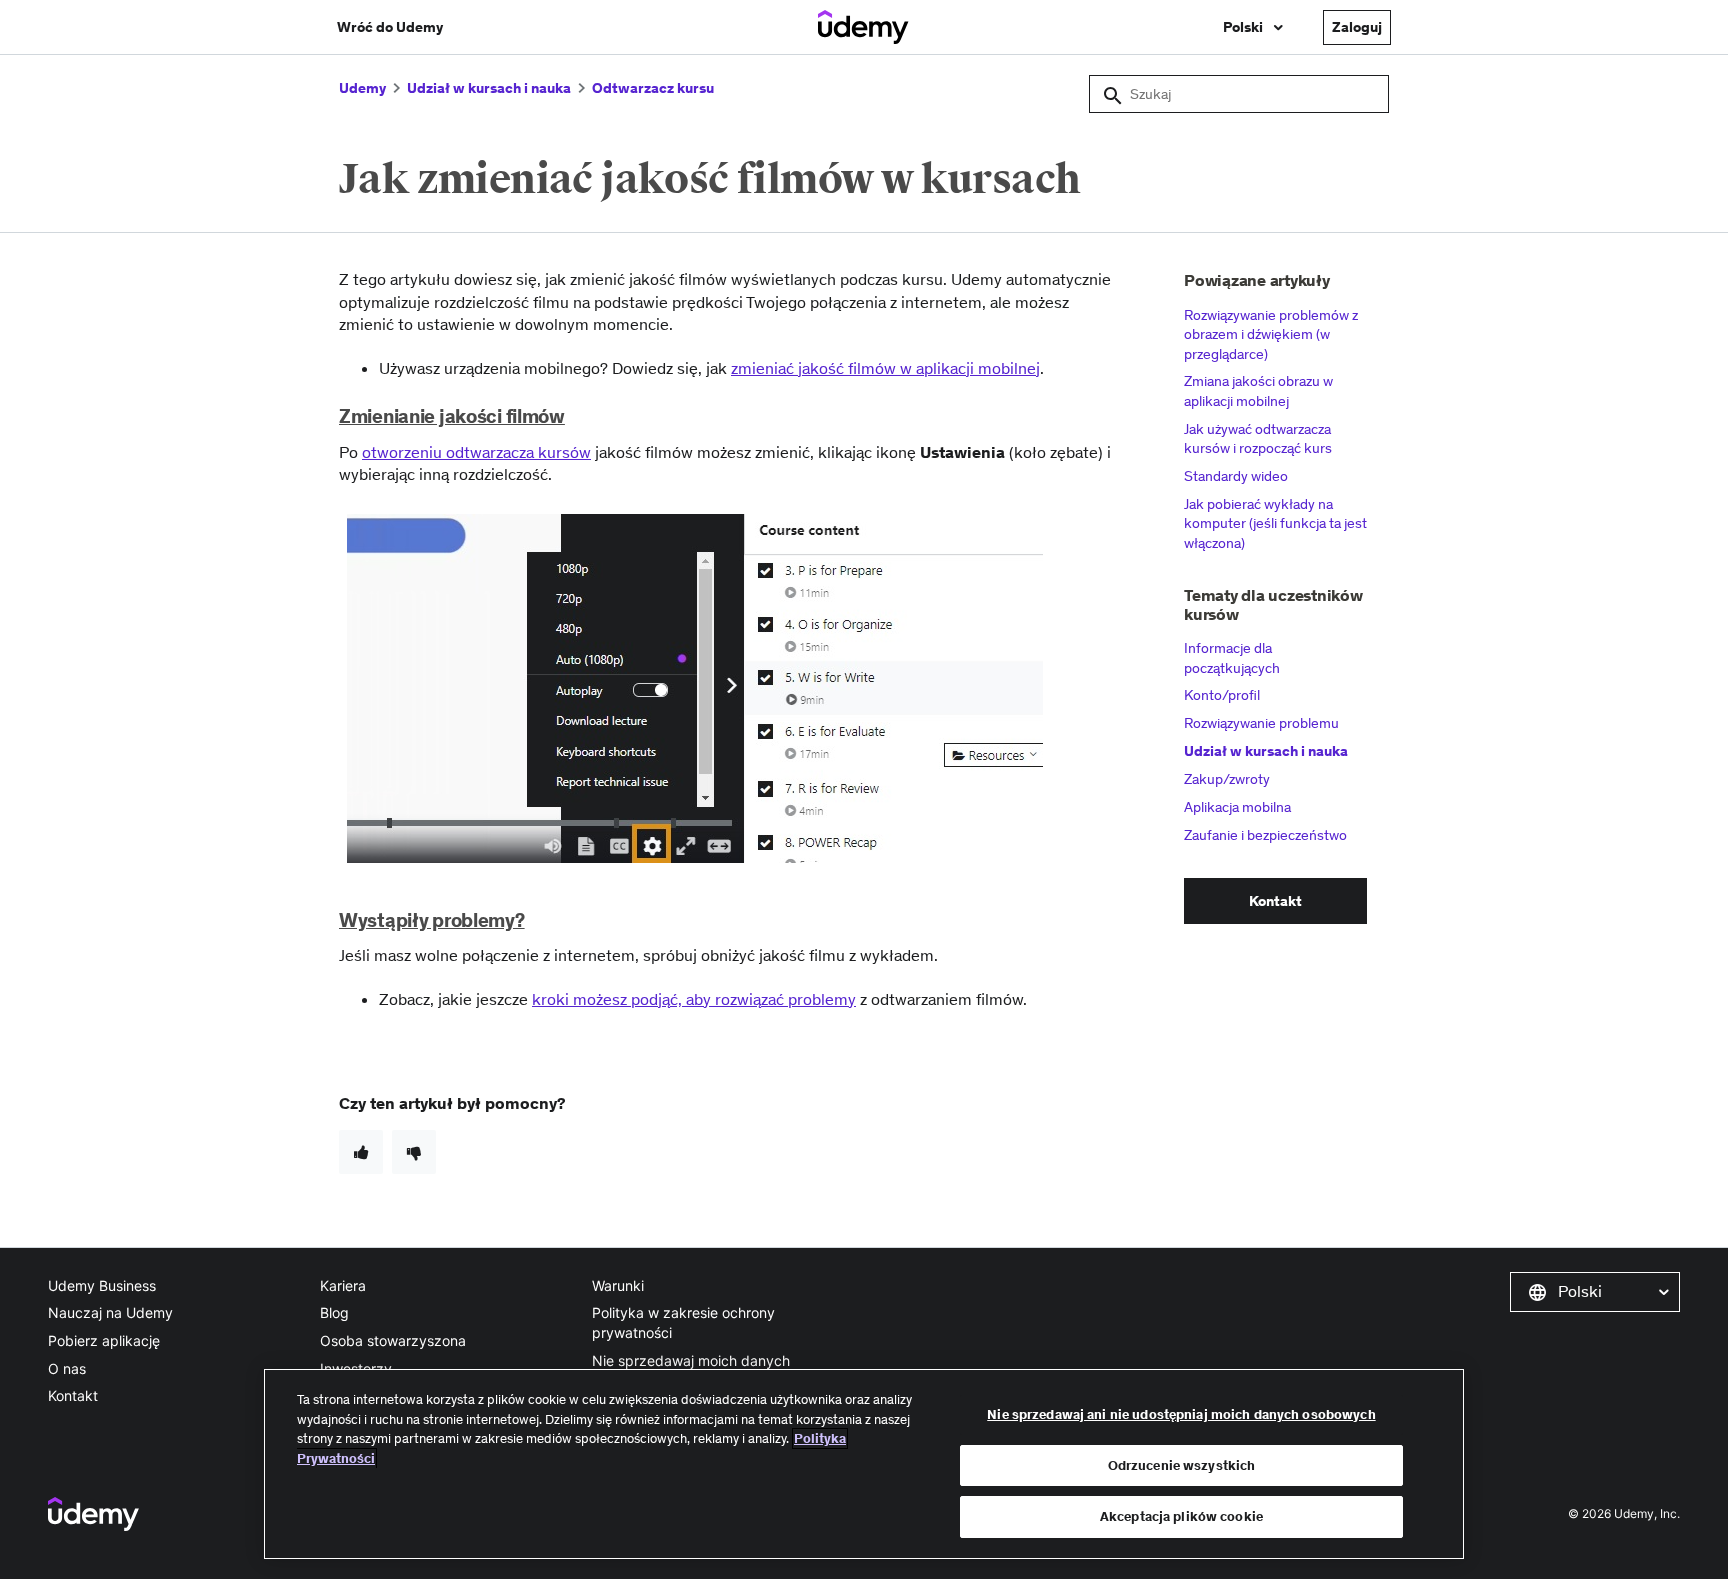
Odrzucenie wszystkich (1182, 1465)
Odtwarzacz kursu (653, 88)
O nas (67, 1368)
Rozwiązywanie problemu (1261, 723)
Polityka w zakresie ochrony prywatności (683, 1322)
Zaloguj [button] (1357, 27)
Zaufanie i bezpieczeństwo (1265, 835)
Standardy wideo (1236, 476)
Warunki (618, 1285)
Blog (334, 1312)
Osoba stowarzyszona (393, 1340)
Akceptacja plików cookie (1181, 1516)
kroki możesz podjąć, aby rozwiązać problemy (694, 999)
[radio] (361, 1152)
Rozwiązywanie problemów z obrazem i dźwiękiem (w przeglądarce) (1271, 334)
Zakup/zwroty (1227, 779)
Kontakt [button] (1275, 901)
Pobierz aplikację (104, 1340)
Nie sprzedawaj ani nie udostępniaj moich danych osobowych (1181, 1414)
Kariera (343, 1285)
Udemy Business (102, 1285)
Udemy (362, 88)
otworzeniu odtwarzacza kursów (476, 452)
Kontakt (73, 1395)
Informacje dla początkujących (1232, 658)
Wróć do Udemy (390, 27)
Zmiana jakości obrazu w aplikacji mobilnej (1258, 391)
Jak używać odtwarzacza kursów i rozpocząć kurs (1258, 439)
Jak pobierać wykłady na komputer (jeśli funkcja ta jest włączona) (1275, 523)
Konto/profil (1222, 695)
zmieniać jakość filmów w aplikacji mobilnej (885, 368)
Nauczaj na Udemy (110, 1312)
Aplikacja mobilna (1237, 807)
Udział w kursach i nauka (489, 88)
